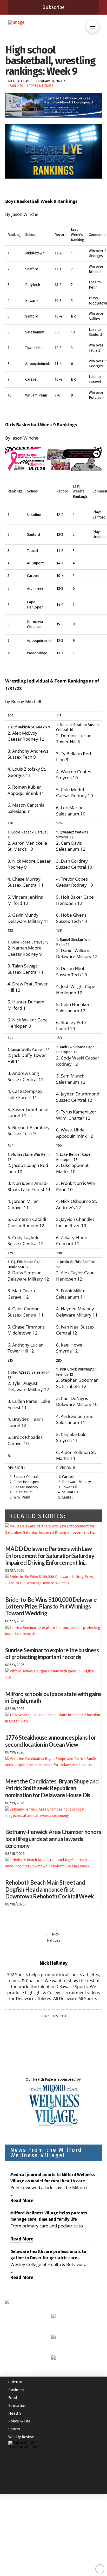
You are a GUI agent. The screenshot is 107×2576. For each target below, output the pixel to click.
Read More (22, 2201)
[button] (92, 27)
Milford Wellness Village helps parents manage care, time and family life (49, 2216)
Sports (14, 2429)
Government (19, 2374)
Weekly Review (21, 2437)
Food (13, 2398)
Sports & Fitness (40, 86)
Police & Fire (19, 2421)
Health (15, 2413)
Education (18, 2406)
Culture (15, 2382)
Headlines (15, 86)
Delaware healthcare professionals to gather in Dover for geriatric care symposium (48, 2255)
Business (16, 2390)
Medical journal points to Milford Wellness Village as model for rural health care (53, 2178)
